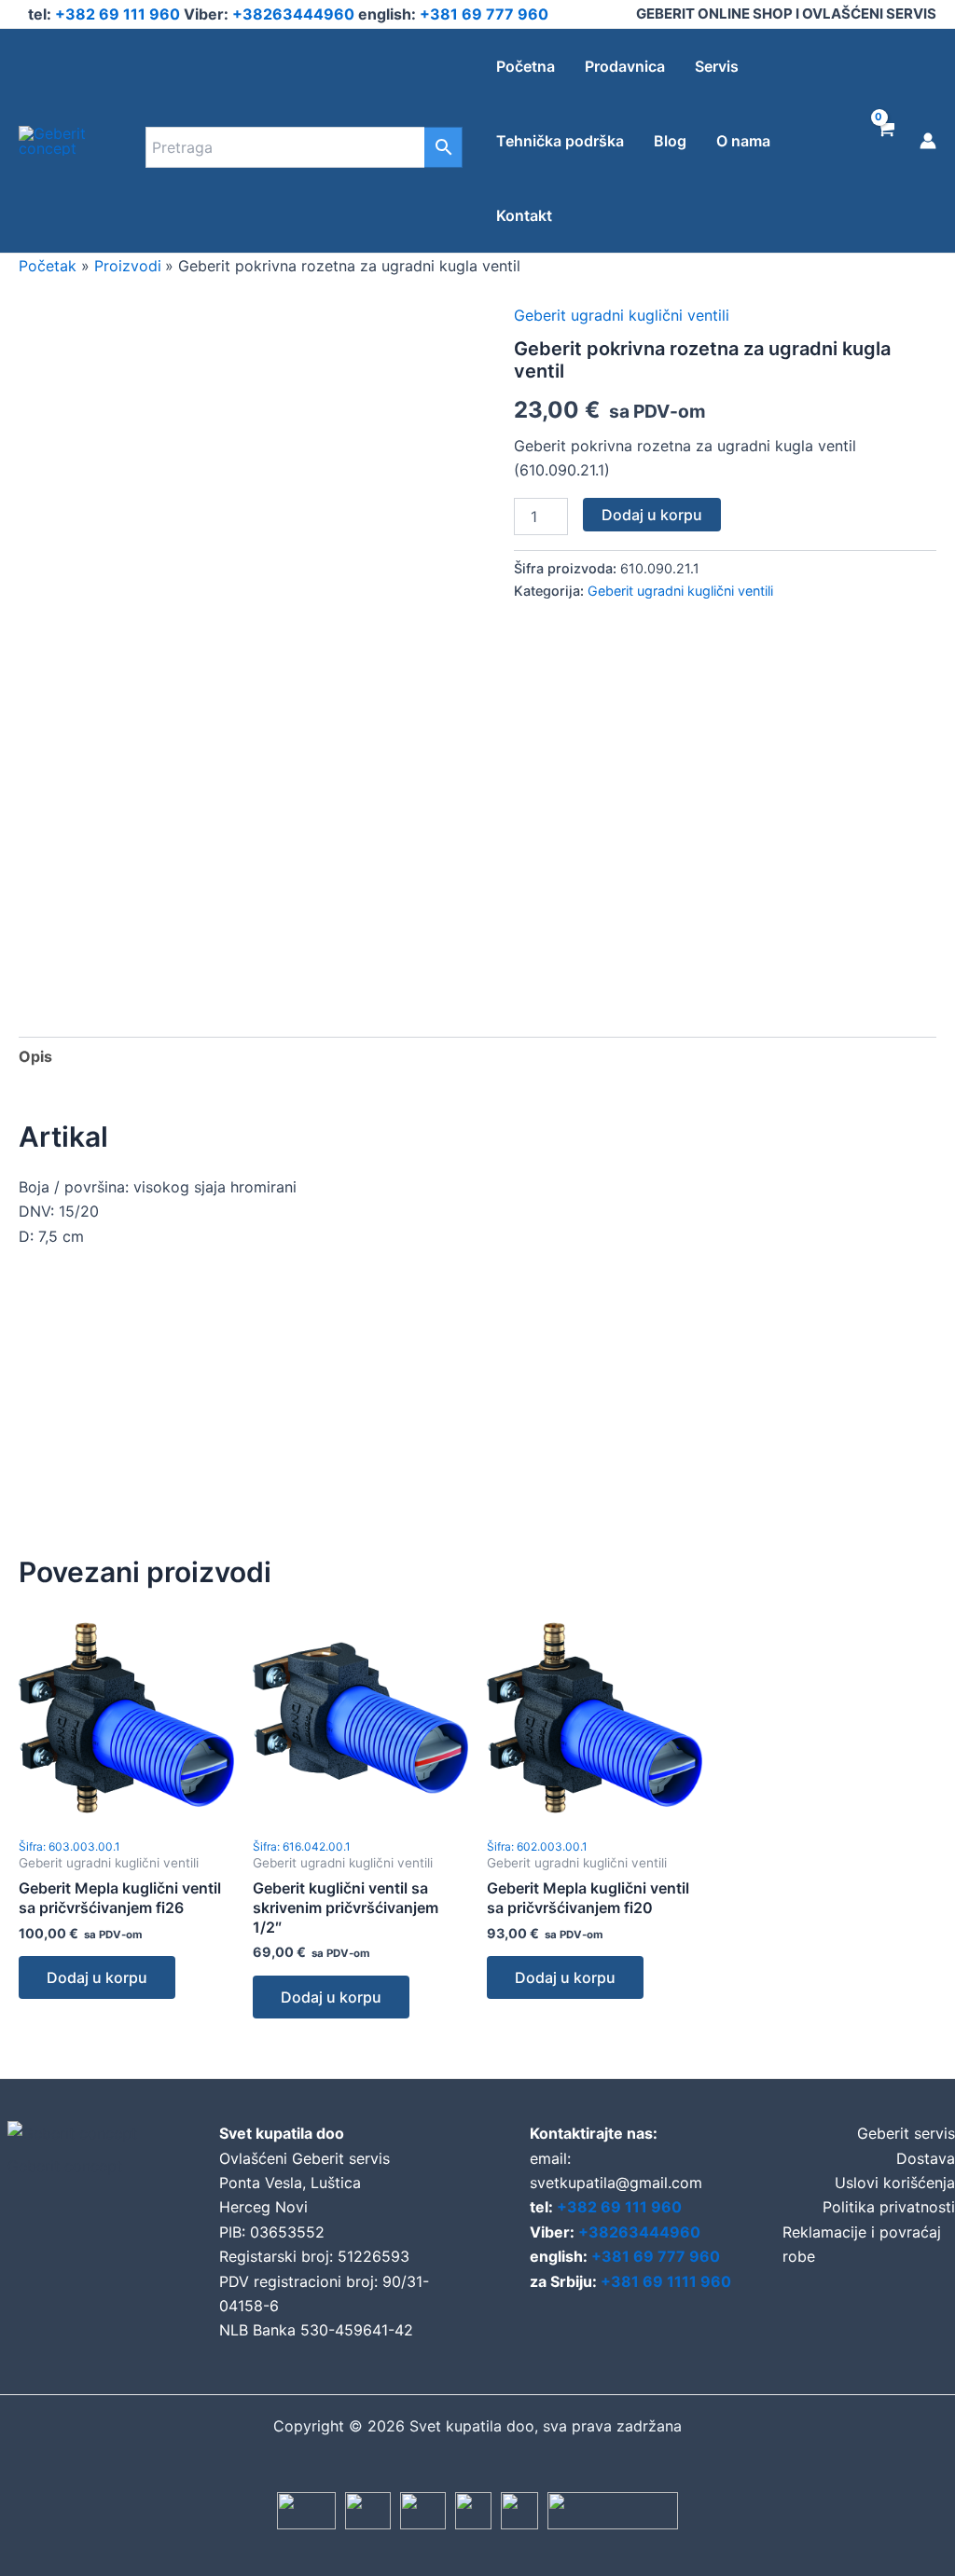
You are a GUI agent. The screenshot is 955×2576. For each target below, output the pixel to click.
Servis (717, 66)
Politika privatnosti (889, 2207)
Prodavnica (625, 66)
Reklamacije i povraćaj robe (862, 2244)
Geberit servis (906, 2133)
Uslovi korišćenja (895, 2183)
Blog (670, 141)
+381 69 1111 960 (666, 2281)
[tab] (35, 1056)
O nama (743, 141)
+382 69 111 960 (119, 14)
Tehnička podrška (560, 141)
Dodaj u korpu (652, 515)
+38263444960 (295, 14)
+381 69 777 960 (484, 14)
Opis (35, 1056)
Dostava (926, 2158)
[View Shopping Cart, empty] (885, 141)
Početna (526, 66)
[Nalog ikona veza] (928, 141)
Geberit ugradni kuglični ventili (622, 315)
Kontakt (524, 215)
